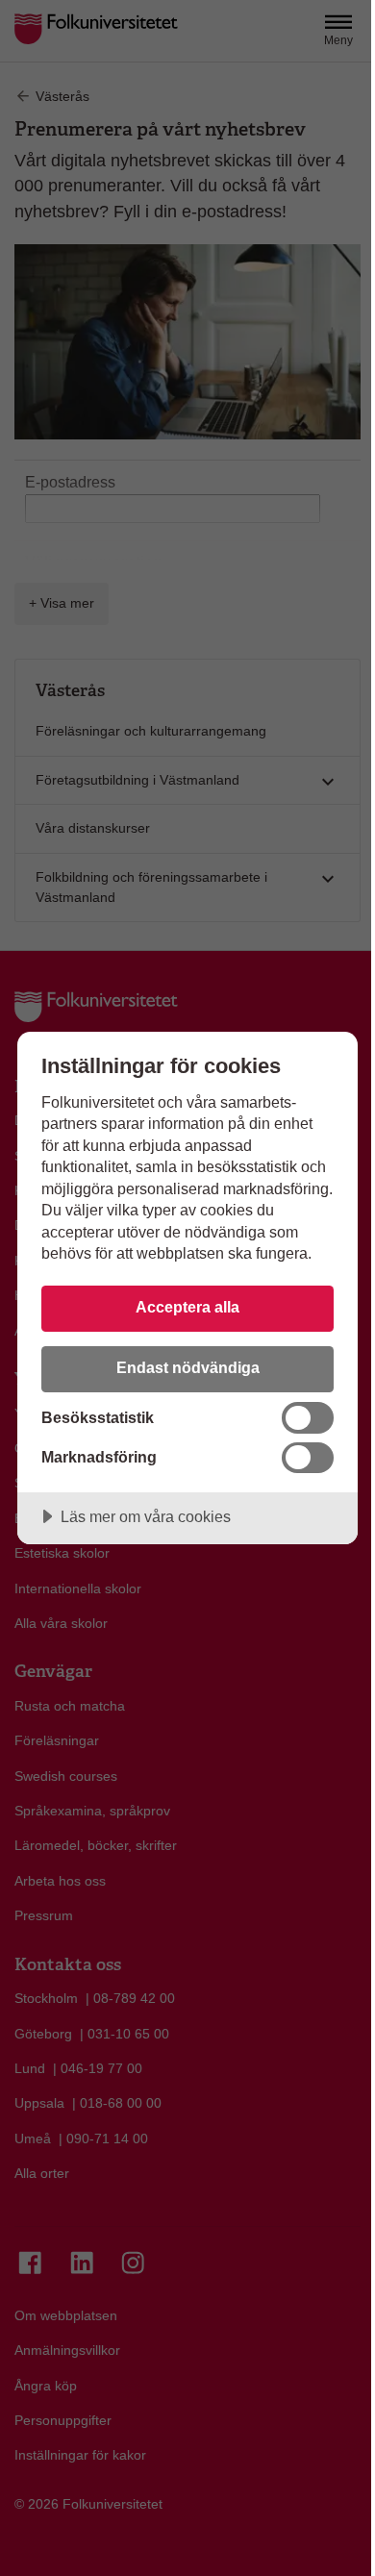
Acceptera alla (187, 1307)
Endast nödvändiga (188, 1367)
